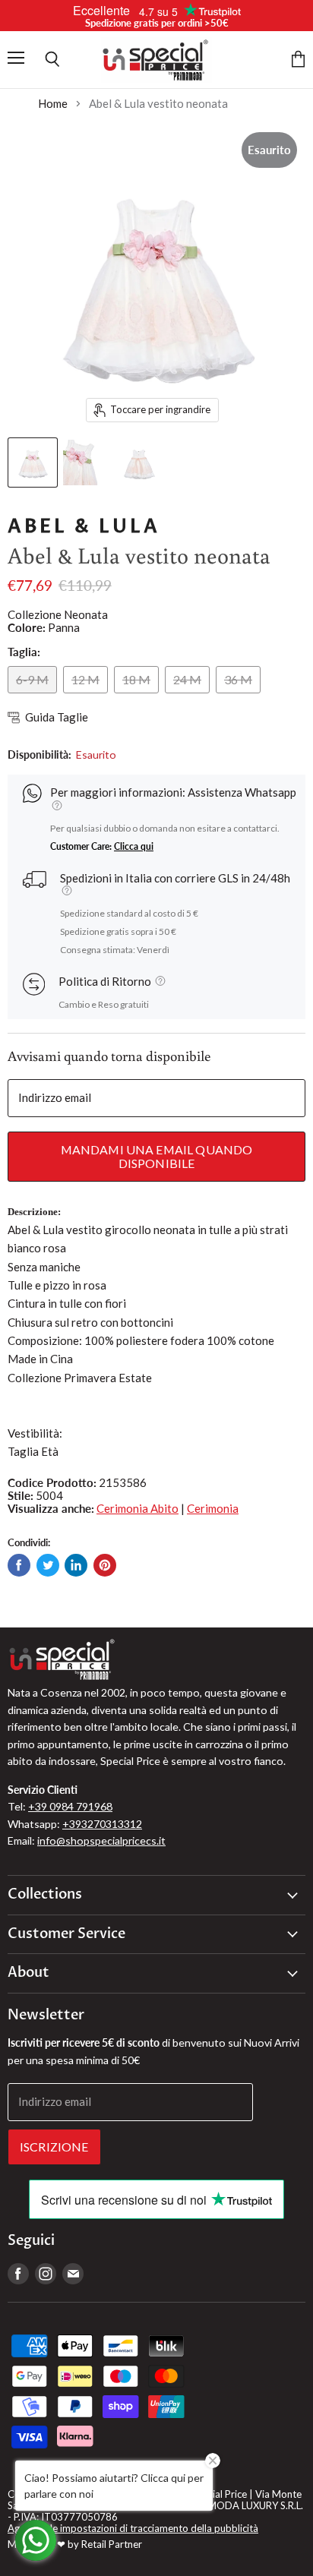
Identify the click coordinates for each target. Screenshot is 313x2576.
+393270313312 (102, 1824)
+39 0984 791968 (70, 1806)
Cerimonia (213, 1508)
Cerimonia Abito (138, 1508)
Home (53, 104)
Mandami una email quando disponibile (157, 1156)
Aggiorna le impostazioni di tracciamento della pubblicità (133, 2528)
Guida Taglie (57, 717)
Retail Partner (112, 2544)
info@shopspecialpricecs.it (101, 1840)
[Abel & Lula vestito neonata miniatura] (33, 462)
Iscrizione (54, 2147)
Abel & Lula (84, 526)
